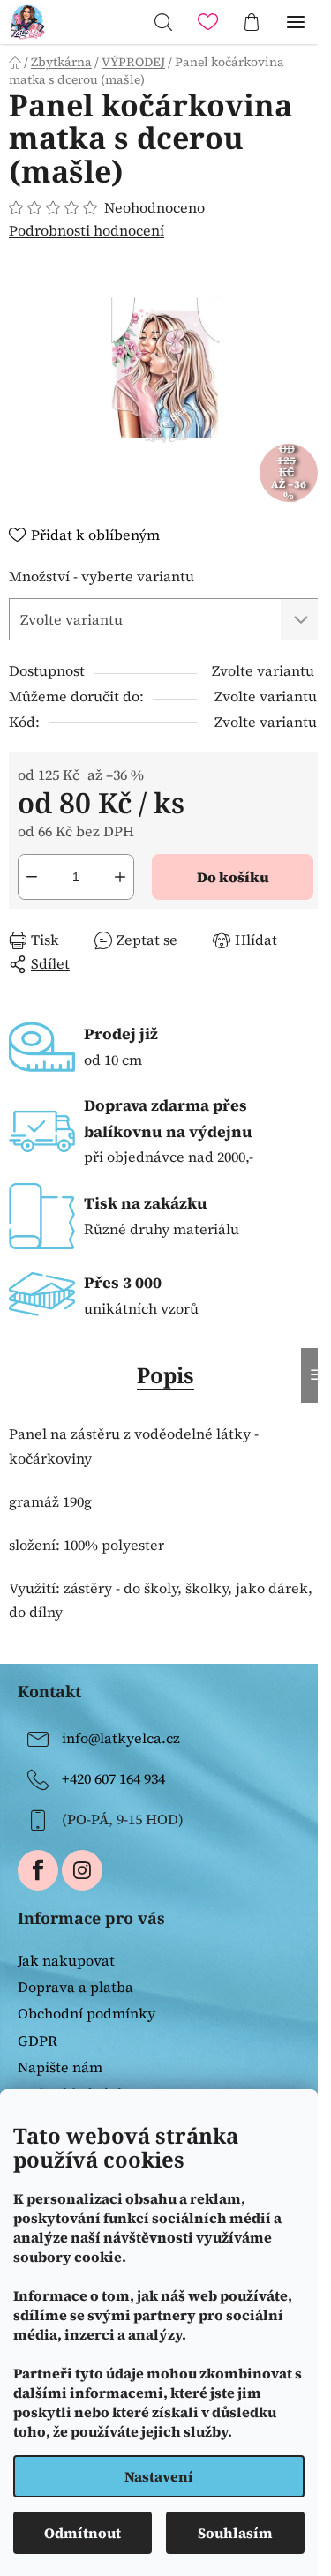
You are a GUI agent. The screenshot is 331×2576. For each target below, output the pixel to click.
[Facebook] (38, 1870)
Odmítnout (83, 2533)
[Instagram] (82, 1870)
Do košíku (233, 877)
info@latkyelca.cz (121, 1738)
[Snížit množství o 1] (32, 877)
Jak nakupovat (66, 1960)
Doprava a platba (75, 1987)
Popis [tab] (165, 1375)
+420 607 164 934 (113, 1778)
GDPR (38, 2041)
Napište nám (60, 2067)
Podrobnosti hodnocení (87, 230)
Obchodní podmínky (87, 2013)
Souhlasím (235, 2533)
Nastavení (159, 2476)
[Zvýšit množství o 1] (120, 877)
